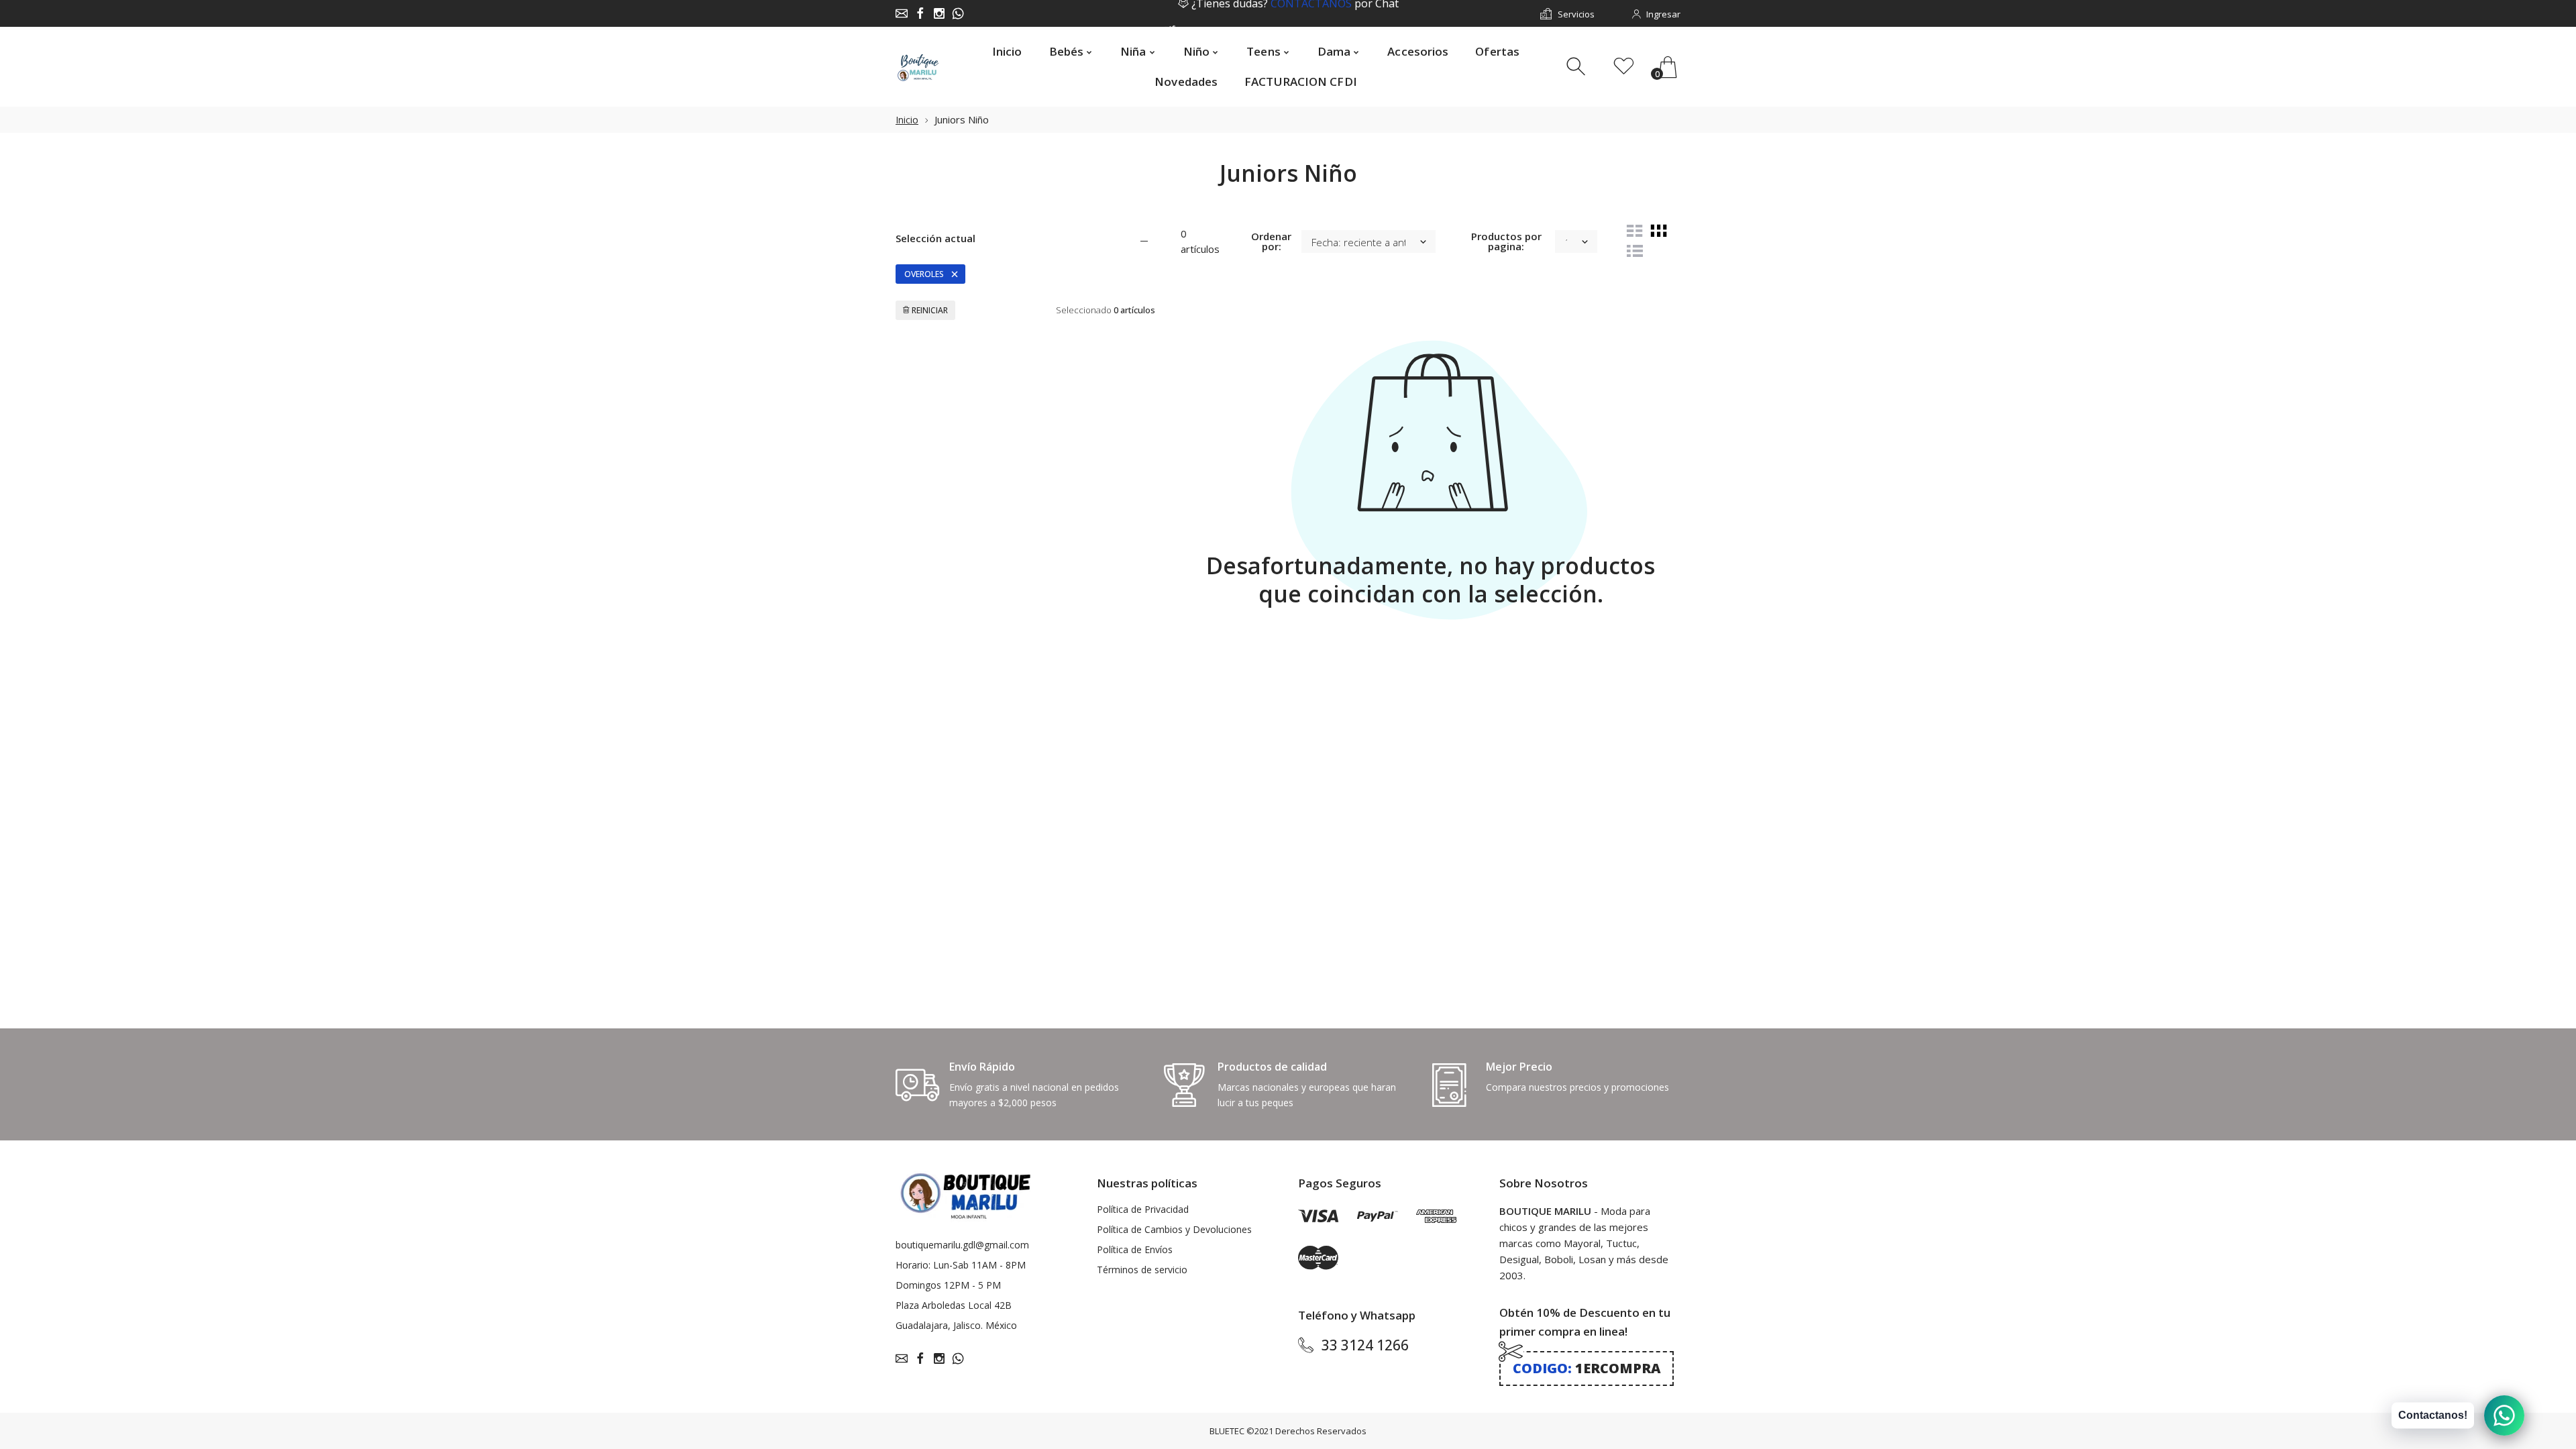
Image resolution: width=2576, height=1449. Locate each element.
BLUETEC (1227, 1431)
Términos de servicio (1142, 1270)
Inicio (907, 120)
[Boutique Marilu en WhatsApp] (958, 13)
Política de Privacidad (1143, 1209)
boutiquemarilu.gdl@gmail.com (962, 1245)
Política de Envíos (1135, 1249)
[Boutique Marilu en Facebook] (920, 13)
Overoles (924, 274)
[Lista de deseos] (1624, 67)
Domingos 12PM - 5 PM (948, 1285)
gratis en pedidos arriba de (1295, 14)
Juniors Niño (962, 119)
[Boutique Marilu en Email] (902, 13)
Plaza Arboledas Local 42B (954, 1305)
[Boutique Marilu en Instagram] (939, 13)
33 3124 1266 (1365, 1345)
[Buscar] (1577, 67)
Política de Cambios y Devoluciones (1174, 1229)
